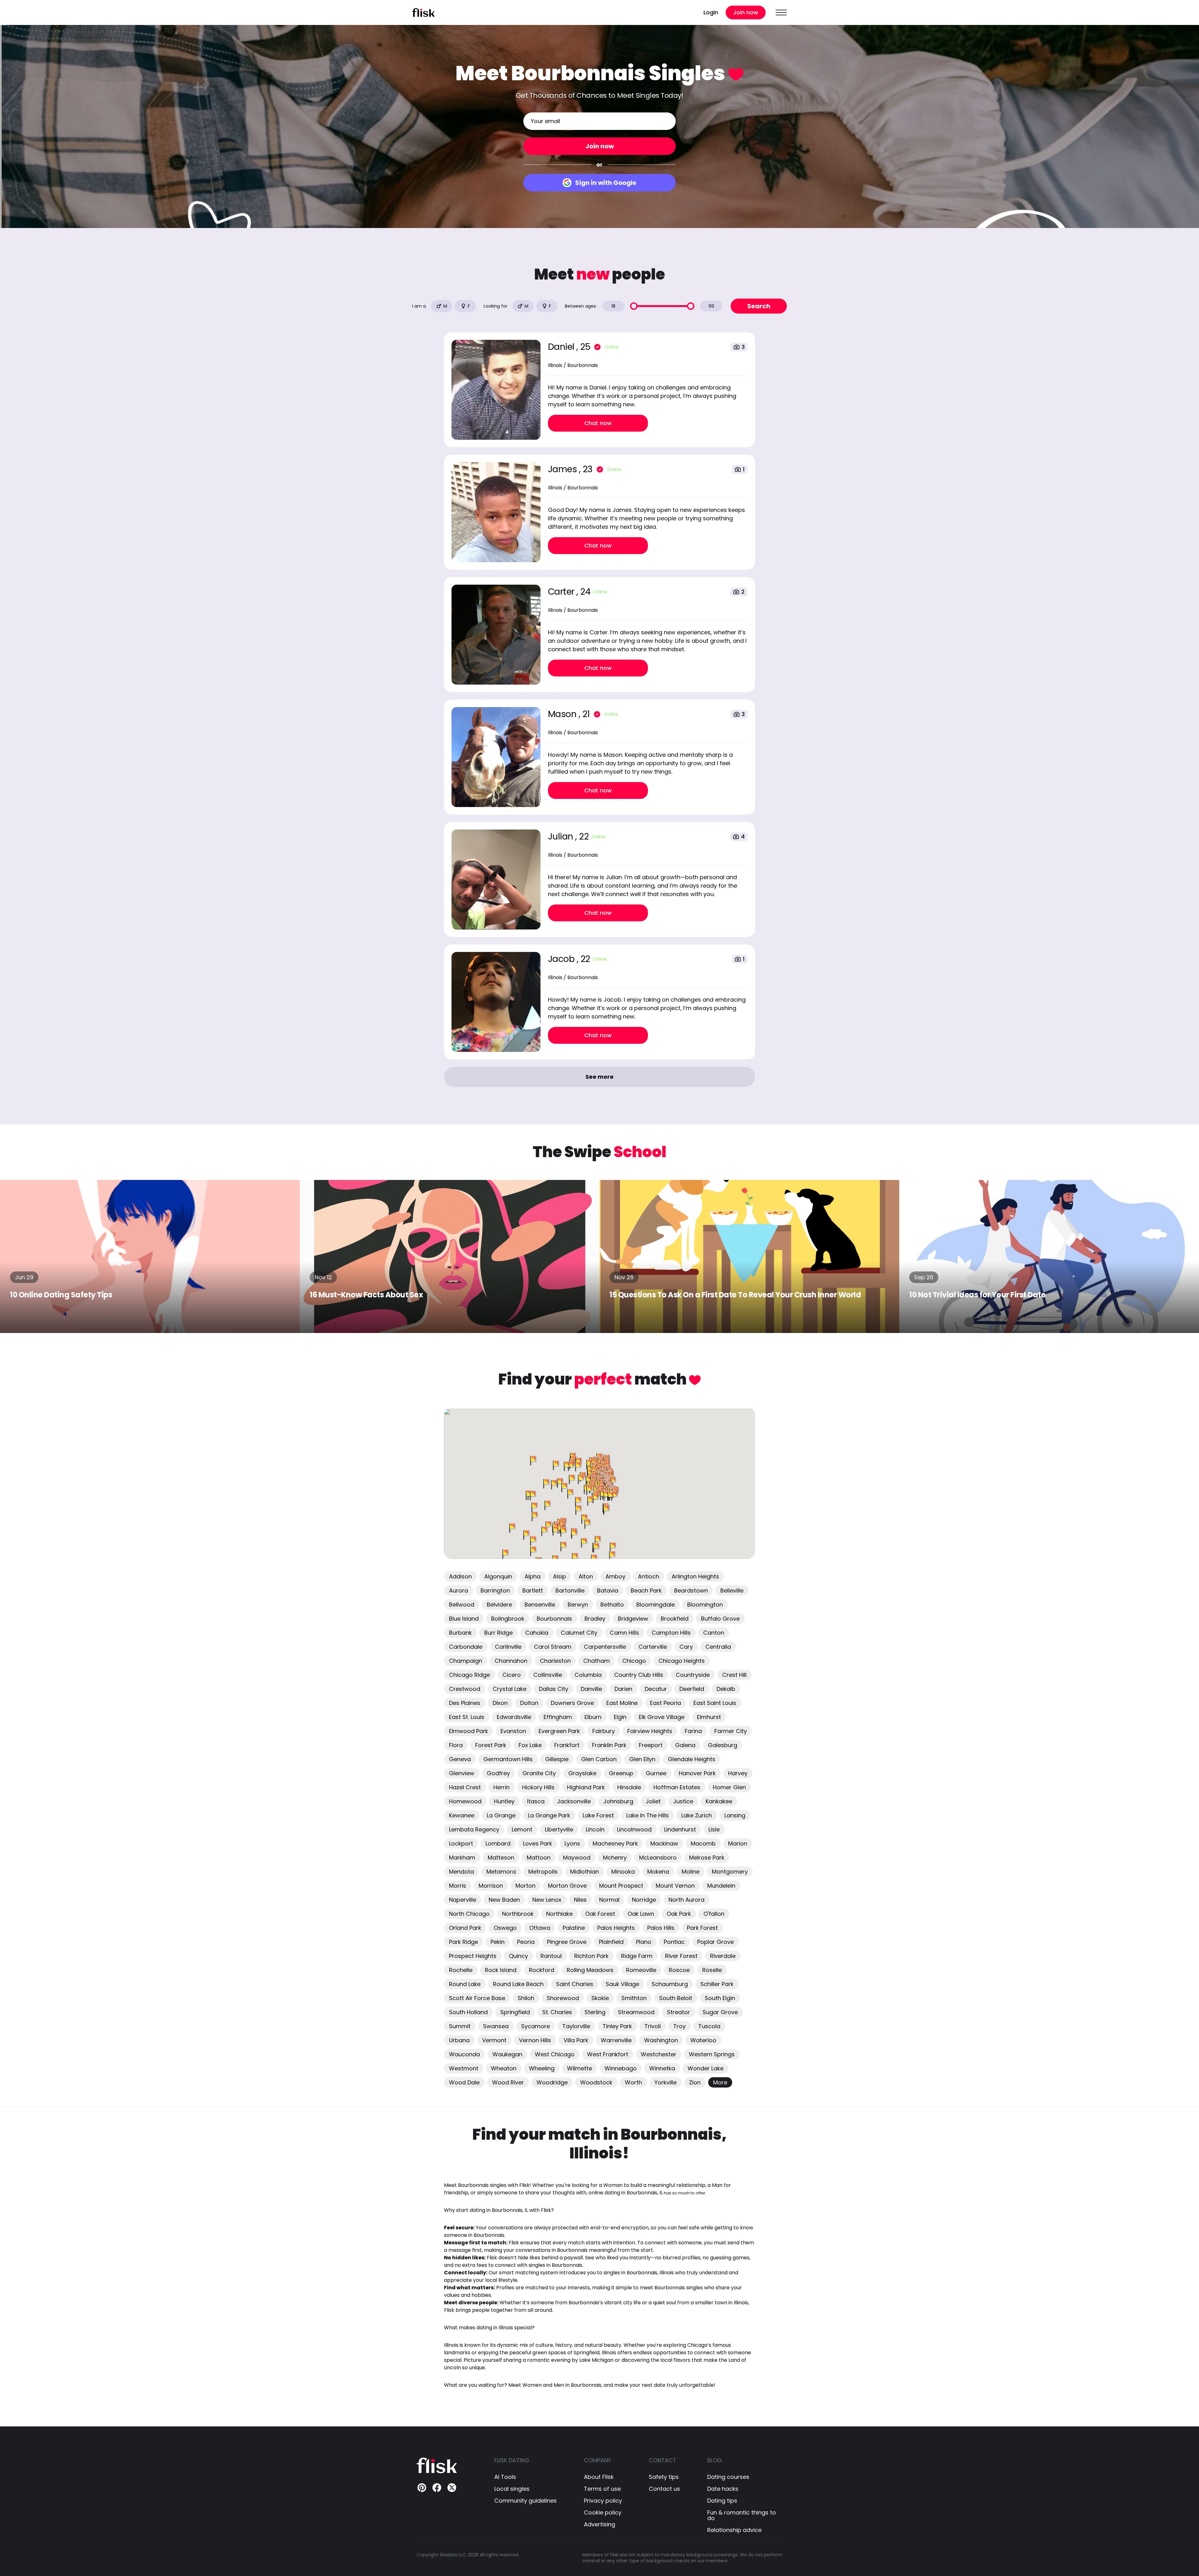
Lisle (714, 1829)
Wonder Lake (706, 2068)
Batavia (608, 1590)
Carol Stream (553, 1647)
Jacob (562, 959)
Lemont (522, 1829)
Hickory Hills (538, 1787)
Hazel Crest (465, 1787)
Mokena (658, 1872)
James (563, 469)
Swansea (496, 2026)
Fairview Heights (650, 1731)
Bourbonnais (554, 1619)
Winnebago (621, 2068)
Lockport (461, 1843)
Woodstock (596, 2082)
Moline (691, 1872)
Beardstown (691, 1590)
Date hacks (723, 2489)
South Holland (468, 2012)
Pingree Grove (567, 1942)
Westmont (464, 2068)
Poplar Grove (715, 1942)
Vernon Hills (535, 2040)
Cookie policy (603, 2513)
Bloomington (705, 1605)
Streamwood (636, 2012)
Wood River (508, 2082)
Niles (580, 1900)
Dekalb (726, 1689)
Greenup (621, 1773)
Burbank (460, 1633)
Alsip (560, 1576)
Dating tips (722, 2501)
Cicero (512, 1675)
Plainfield (611, 1942)
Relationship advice (734, 2530)
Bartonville (570, 1590)
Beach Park (646, 1590)
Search (759, 306)
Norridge (644, 1900)
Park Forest (702, 1928)
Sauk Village (622, 1984)
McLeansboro (658, 1858)
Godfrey (498, 1773)
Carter (562, 592)
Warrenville (616, 2040)
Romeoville (641, 1970)
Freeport (651, 1745)
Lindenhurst (680, 1829)
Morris (458, 1886)
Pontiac (674, 1942)
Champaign (466, 1661)
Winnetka (662, 2068)
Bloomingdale (656, 1605)
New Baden (504, 1900)
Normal (609, 1900)
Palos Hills (661, 1928)
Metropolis (543, 1872)
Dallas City (554, 1689)
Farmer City (731, 1731)
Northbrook (518, 1914)
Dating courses (728, 2477)
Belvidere (499, 1605)
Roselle (712, 1970)
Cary (686, 1647)
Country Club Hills (639, 1675)
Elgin (620, 1717)
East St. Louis (467, 1717)
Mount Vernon (675, 1886)
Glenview (462, 1773)
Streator (678, 2012)
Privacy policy (603, 2501)
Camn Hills (624, 1633)
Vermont (494, 2040)
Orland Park (465, 1928)
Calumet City (579, 1633)
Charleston (555, 1661)
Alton (586, 1576)
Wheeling (542, 2068)
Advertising (599, 2524)
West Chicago (555, 2054)
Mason (563, 714)
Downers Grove (572, 1703)
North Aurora (686, 1900)
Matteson (501, 1858)
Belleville (732, 1590)
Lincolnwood (634, 1829)
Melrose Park (707, 1858)
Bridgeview (633, 1619)
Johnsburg (618, 1801)
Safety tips (664, 2477)
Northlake (559, 1914)
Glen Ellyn (642, 1759)
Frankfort (567, 1745)
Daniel (562, 347)
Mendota (461, 1872)
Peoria (526, 1942)
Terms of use (602, 2489)
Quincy (518, 1956)
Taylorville (576, 2026)
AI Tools (505, 2477)
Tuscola (709, 2026)
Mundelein (721, 1886)
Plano (644, 1942)
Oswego (505, 1928)
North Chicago (469, 1914)
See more (599, 1077)
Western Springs (712, 2054)
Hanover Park (697, 1773)
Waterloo (703, 2040)
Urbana (459, 2040)
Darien (623, 1689)
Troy (679, 2026)
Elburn (593, 1717)
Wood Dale (464, 2082)
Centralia (718, 1647)
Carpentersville (605, 1647)
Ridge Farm (637, 1956)
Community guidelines (525, 2501)
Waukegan (507, 2054)
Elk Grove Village (662, 1717)
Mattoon (539, 1858)
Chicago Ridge (469, 1675)
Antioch (649, 1576)
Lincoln (595, 1829)
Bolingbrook (508, 1619)
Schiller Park (717, 1984)
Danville (591, 1689)
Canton (714, 1633)
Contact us (664, 2489)
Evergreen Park (559, 1731)
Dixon (500, 1703)
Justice (683, 1801)
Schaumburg (670, 1984)
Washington (661, 2040)
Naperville (463, 1900)
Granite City (539, 1773)
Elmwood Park (469, 1731)
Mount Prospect (621, 1886)
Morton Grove (567, 1886)
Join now (746, 12)
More (720, 2082)
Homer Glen (729, 1787)
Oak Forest (600, 1914)
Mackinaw (664, 1843)
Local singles (512, 2489)
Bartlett (533, 1590)
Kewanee (462, 1815)
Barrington (495, 1590)
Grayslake (582, 1773)
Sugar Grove (720, 2012)
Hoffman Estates (677, 1787)
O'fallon (714, 1914)
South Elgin (720, 1998)
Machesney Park (615, 1843)
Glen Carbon (599, 1759)
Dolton (529, 1703)
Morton (525, 1886)
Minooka (623, 1872)
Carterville (653, 1647)
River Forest (681, 1956)
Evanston (513, 1731)
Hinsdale (629, 1787)
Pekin (498, 1942)
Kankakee (719, 1801)
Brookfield (675, 1619)
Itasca (536, 1801)
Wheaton (504, 2068)
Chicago (634, 1661)
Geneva (460, 1759)
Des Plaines (465, 1703)
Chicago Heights (682, 1661)
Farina (693, 1731)
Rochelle (461, 1970)
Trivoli (653, 2026)
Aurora (459, 1590)
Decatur (656, 1689)
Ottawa (540, 1928)
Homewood (465, 1801)
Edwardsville (514, 1717)
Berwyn (578, 1605)
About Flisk (599, 2477)
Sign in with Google (606, 183)
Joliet (653, 1801)
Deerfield (692, 1689)
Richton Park (591, 1956)
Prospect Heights (473, 1956)
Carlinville (508, 1647)
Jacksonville (574, 1801)
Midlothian (585, 1872)
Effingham (558, 1717)
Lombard (498, 1843)
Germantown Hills (508, 1759)
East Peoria (666, 1703)
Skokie (600, 1998)
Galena (685, 1745)
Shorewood (563, 1998)
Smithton (634, 1998)
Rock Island (501, 1970)
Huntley (504, 1801)
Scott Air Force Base (477, 1998)
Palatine (574, 1928)
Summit (460, 2026)
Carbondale (466, 1647)
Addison (460, 1576)
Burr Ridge (498, 1633)
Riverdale (723, 1956)
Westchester (659, 2054)
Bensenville (540, 1605)
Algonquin (498, 1576)
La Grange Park (549, 1815)
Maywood (577, 1858)
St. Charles (557, 2012)
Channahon (511, 1661)
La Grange (501, 1815)
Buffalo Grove (720, 1619)
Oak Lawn (641, 1914)
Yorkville (666, 2082)
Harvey (738, 1773)
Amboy (615, 1576)
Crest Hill (734, 1675)
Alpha (533, 1576)
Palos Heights (616, 1928)
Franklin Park (609, 1745)
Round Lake (465, 1984)
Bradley (595, 1619)
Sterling (595, 2012)
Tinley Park (617, 2026)
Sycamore (535, 2026)
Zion (695, 2082)
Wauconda (464, 2054)
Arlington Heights (695, 1576)
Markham (462, 1858)
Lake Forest (598, 1815)
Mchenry (615, 1858)
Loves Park (538, 1843)
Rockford (542, 1970)
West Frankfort (608, 2054)
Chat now (598, 423)
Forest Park (491, 1745)
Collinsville (548, 1675)
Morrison (491, 1886)
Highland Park (586, 1787)
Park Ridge (464, 1942)
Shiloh (526, 1998)
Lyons (572, 1843)
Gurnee (656, 1773)
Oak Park (679, 1914)
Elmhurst (709, 1717)
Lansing (735, 1815)
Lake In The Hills (648, 1815)
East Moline (622, 1703)
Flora (456, 1745)
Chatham (597, 1661)
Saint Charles (575, 1984)
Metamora (501, 1872)
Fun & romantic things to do (742, 2515)
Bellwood (462, 1605)
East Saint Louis (715, 1703)
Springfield (515, 2012)
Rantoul (551, 1956)
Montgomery (730, 1872)
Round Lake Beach (518, 1984)
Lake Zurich (697, 1815)
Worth (633, 2082)
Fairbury (604, 1731)
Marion (738, 1843)
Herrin (501, 1787)
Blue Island (464, 1619)
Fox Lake (530, 1745)
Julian (562, 837)
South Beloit (676, 1998)
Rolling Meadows (590, 1970)
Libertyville (559, 1829)
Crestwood (465, 1689)
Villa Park (576, 2040)
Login (711, 12)
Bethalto (612, 1605)
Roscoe (679, 1970)
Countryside (693, 1675)
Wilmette (580, 2068)
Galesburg (723, 1745)
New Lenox (547, 1900)
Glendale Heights (692, 1759)
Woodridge (552, 2082)
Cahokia (537, 1633)
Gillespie (557, 1759)
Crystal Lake (510, 1689)
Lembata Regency (474, 1829)
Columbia (588, 1675)
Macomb (703, 1843)
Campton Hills (671, 1633)
